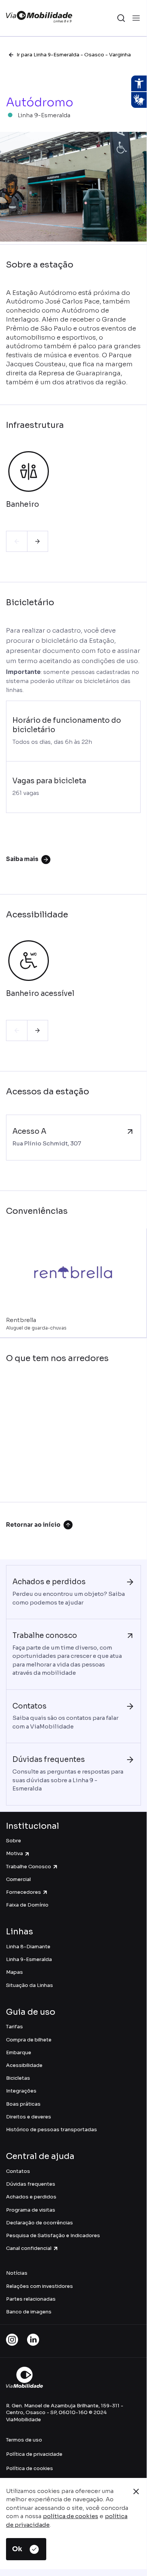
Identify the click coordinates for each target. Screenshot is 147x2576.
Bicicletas (18, 2078)
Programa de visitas (31, 2210)
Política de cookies (30, 2468)
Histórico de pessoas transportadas (52, 2130)
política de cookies (70, 2516)
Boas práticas (23, 2104)
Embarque (19, 2052)
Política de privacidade (34, 2454)
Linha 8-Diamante (28, 1947)
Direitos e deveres (29, 2117)
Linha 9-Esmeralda (29, 1959)
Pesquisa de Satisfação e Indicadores (53, 2235)
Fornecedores (23, 1892)
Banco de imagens (29, 2312)
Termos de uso (24, 2440)
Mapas (14, 1972)
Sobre (14, 1841)
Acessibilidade (24, 2065)
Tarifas (14, 2027)
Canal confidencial (29, 2248)
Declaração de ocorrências (39, 2223)
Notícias (17, 2273)
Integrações (21, 2091)
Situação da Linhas (30, 1985)
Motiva (14, 1853)
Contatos (18, 2171)
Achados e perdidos (31, 2197)
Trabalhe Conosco (29, 1867)
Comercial (18, 1879)
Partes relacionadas (31, 2299)
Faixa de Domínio (27, 1905)
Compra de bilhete (29, 2040)
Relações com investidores (39, 2286)
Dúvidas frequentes (31, 2184)
